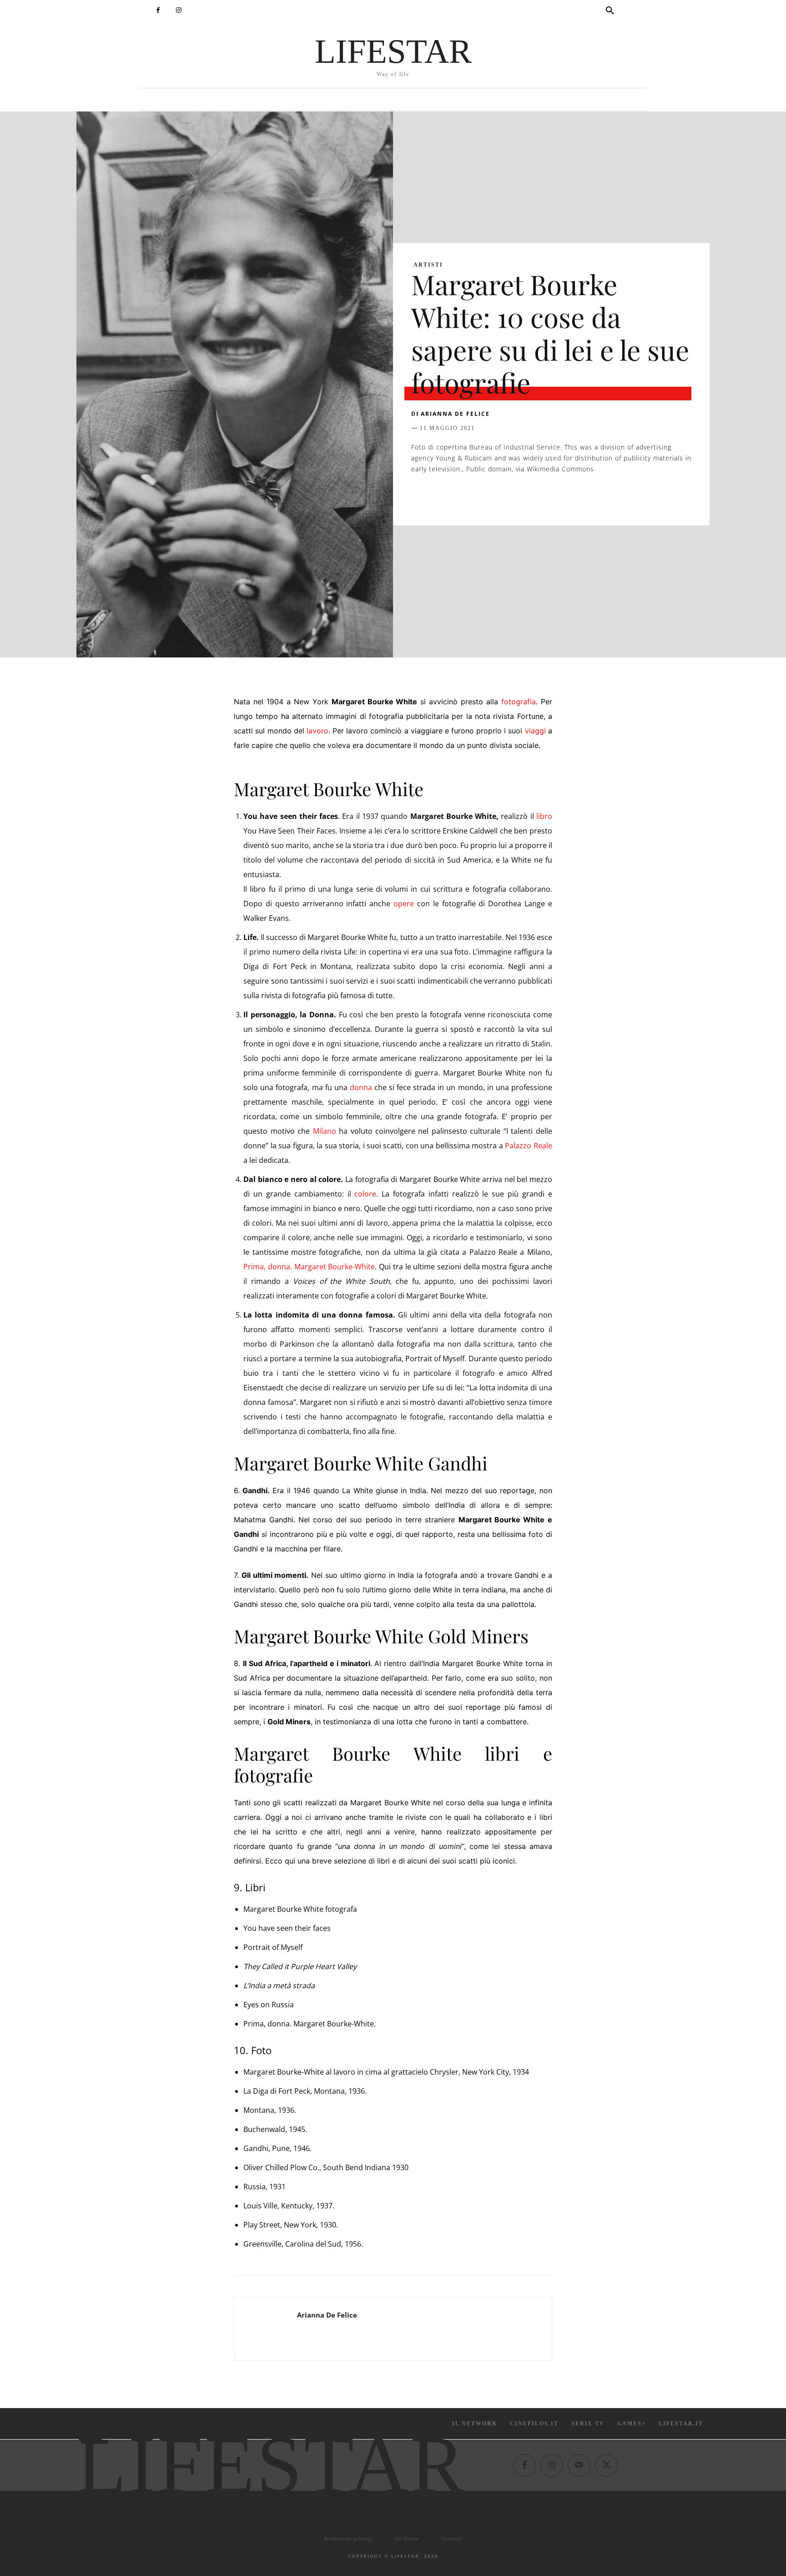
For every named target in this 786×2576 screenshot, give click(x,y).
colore (365, 1194)
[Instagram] (179, 10)
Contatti (452, 2538)
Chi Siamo (406, 2538)
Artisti (428, 265)
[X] (441, 497)
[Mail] (579, 2465)
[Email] (525, 497)
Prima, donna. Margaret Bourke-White (309, 1267)
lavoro (317, 731)
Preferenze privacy (348, 2538)
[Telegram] (546, 497)
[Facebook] (158, 10)
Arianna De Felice (455, 414)
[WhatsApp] (483, 497)
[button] (610, 11)
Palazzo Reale (528, 1146)
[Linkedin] (504, 497)
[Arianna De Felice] (266, 2329)
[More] (567, 497)
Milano (325, 1131)
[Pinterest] (462, 497)
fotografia (519, 702)
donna (361, 1087)
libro (544, 816)
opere (404, 904)
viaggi (535, 731)
